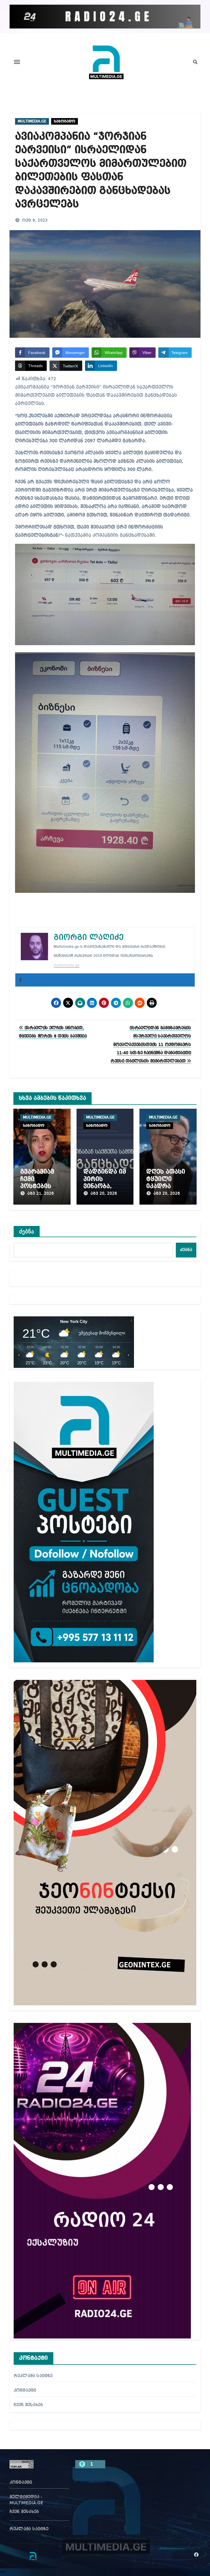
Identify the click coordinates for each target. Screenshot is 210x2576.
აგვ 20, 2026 (104, 1194)
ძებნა (27, 1231)
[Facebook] (21, 980)
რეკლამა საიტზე (33, 2376)
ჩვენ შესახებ (28, 2405)
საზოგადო (65, 121)
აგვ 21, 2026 (41, 1194)
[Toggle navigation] (17, 62)
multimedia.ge (67, 965)
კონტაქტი (25, 2391)
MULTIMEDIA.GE (32, 121)
